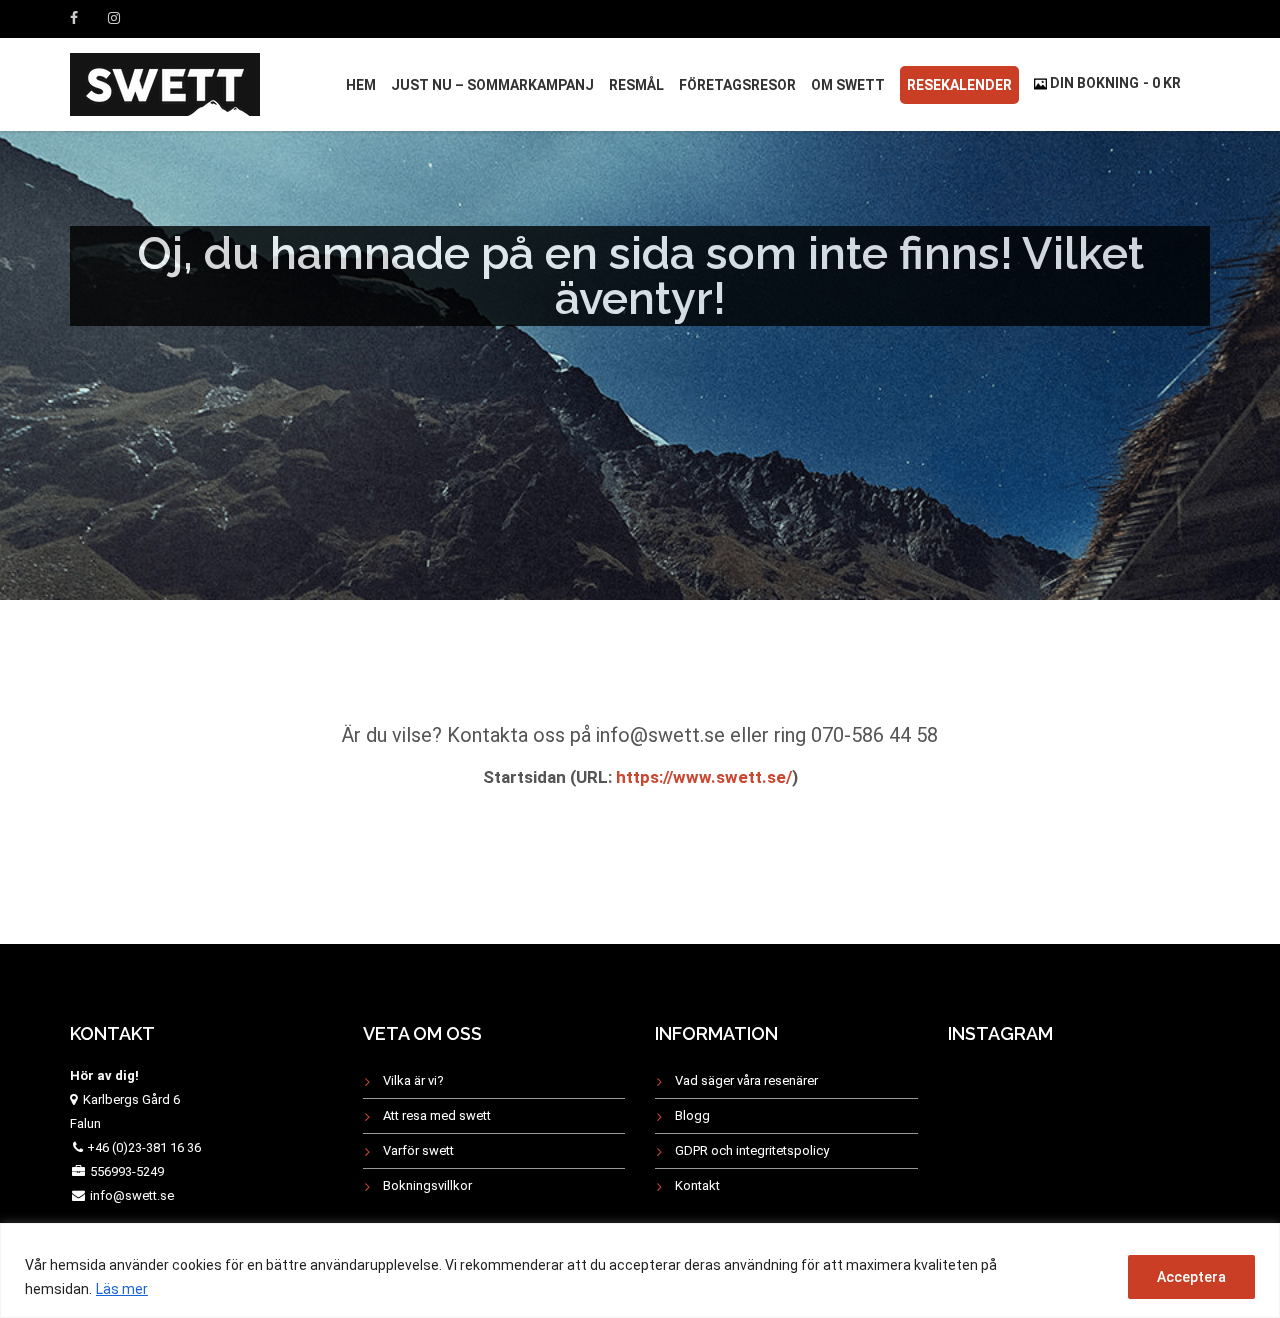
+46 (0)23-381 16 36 (144, 1147)
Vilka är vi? (413, 1080)
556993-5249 (127, 1171)
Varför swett (418, 1150)
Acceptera (1191, 1277)
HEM (361, 85)
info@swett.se (130, 1195)
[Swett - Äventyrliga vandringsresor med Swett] (165, 81)
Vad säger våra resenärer (746, 1080)
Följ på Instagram (1091, 1103)
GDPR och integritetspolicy (752, 1150)
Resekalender (959, 85)
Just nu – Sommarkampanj (492, 85)
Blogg (692, 1115)
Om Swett (848, 85)
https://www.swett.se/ (702, 777)
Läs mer (122, 1289)
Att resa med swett (437, 1115)
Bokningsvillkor (427, 1185)
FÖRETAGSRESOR (737, 85)
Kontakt (697, 1185)
